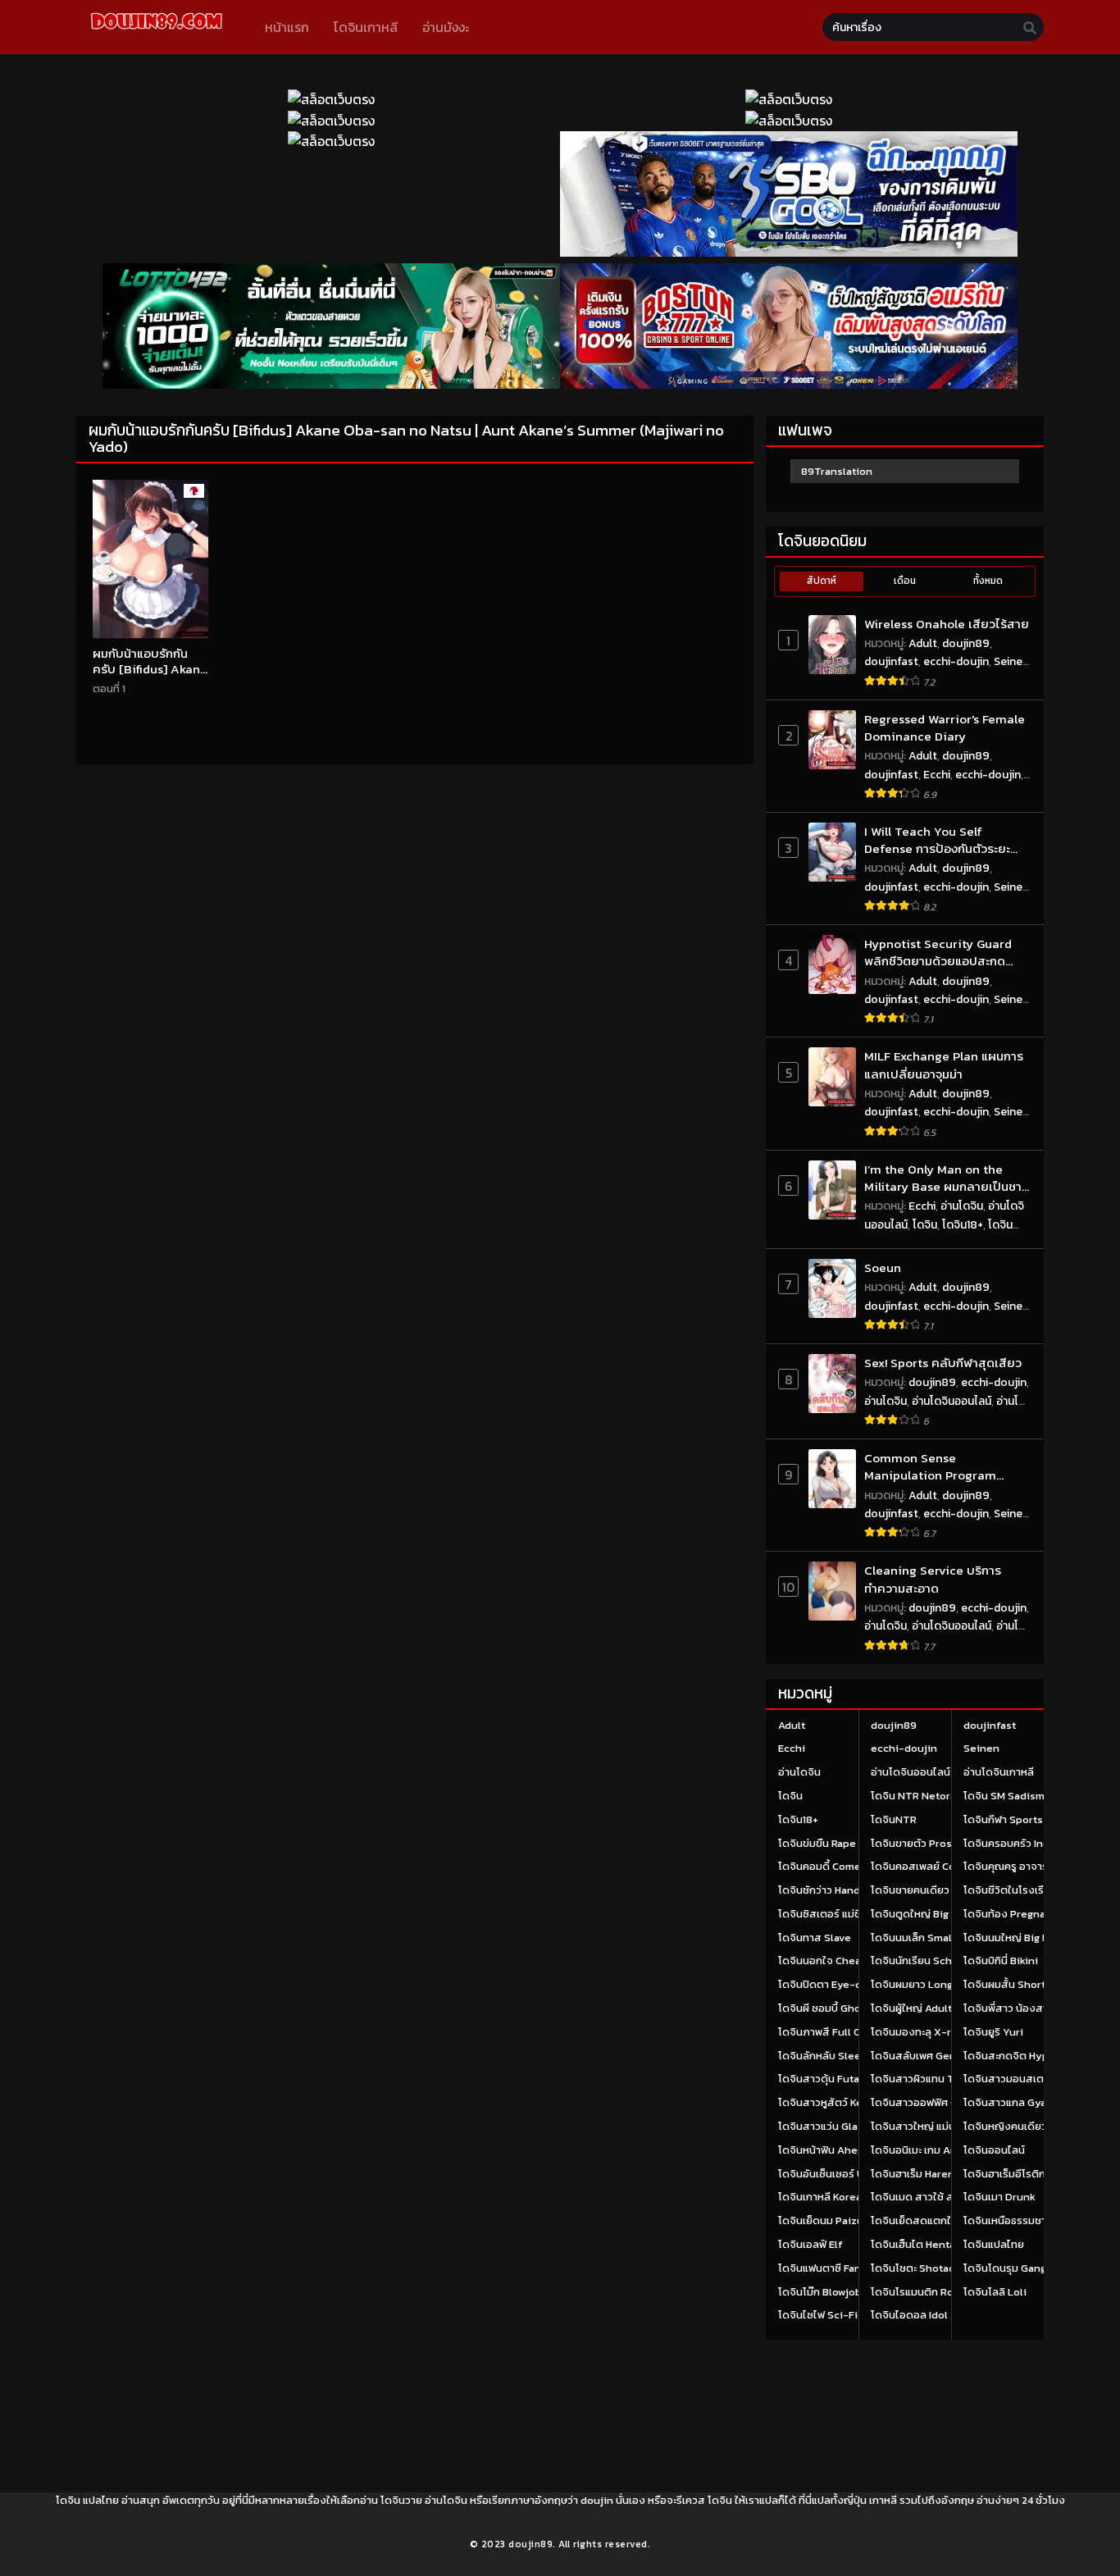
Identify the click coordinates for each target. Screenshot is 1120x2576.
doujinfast (891, 661)
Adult (923, 643)
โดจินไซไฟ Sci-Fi (818, 2315)
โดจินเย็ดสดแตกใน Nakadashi (941, 2220)
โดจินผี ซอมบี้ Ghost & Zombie (850, 2008)
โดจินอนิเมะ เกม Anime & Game (944, 2150)
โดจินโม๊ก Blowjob (820, 2292)
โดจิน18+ (963, 1225)
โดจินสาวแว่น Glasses (830, 2126)
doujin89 (966, 643)
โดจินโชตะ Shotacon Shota (935, 2268)
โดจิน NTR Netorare (919, 1796)
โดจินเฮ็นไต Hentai (915, 2244)
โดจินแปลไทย (994, 2244)
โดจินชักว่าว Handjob (827, 1890)
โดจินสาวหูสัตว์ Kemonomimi (847, 2102)
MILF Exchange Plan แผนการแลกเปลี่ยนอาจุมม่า (944, 1065)
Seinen (1011, 661)
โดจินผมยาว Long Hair (923, 1984)
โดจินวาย (401, 2500)
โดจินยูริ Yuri (993, 2032)
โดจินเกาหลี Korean (823, 2197)
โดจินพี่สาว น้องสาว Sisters (1028, 2008)
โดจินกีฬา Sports (1003, 1819)
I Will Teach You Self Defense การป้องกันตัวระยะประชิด (937, 840)
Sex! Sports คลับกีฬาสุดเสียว (943, 1363)
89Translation (837, 471)
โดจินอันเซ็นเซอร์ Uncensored (849, 2174)
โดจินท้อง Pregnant (1010, 1914)
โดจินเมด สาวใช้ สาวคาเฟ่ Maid (942, 2197)
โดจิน (925, 1225)
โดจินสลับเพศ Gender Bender (942, 2056)
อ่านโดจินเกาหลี (999, 1772)
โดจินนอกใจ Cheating (829, 1960)
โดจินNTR (894, 1819)
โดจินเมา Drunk (999, 2197)
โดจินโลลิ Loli (995, 2292)
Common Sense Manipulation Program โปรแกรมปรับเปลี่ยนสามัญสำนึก (930, 1467)
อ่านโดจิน (962, 1206)
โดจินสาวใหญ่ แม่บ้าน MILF (931, 2126)
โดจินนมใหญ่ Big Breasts (1022, 1938)
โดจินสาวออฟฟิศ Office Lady (939, 2102)
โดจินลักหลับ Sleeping (831, 2056)
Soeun (883, 1267)
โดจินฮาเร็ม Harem (914, 2174)
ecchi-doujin (956, 661)
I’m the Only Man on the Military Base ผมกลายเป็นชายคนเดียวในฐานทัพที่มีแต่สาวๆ (947, 1178)
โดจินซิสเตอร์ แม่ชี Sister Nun (847, 1914)
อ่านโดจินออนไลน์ (952, 1401)
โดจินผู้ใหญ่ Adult (911, 2008)
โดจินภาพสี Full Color (829, 2032)
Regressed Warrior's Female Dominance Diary (945, 728)
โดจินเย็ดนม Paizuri (824, 2220)
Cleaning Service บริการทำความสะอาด (933, 1579)
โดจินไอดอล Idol (909, 2315)
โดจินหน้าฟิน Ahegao (826, 2150)
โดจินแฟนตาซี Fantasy (830, 2268)
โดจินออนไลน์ (994, 2150)
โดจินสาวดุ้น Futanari (829, 2079)
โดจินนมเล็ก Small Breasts (933, 1938)
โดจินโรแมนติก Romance (929, 2292)
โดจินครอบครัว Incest (1014, 1843)
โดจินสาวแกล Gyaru (1010, 2102)
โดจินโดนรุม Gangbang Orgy (1030, 2268)
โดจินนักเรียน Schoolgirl (928, 1960)
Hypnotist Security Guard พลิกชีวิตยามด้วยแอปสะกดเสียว (938, 953)
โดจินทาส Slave (815, 1938)
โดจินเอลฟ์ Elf (810, 2244)
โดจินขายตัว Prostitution (931, 1843)
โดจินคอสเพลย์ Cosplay (927, 1866)
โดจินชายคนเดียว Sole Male (936, 1890)
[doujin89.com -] (156, 32)
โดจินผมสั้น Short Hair (1015, 1984)
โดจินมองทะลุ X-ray (917, 2032)
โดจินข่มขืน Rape (817, 1843)
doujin (597, 2500)
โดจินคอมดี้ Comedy (826, 1866)
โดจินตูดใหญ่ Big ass (920, 1914)
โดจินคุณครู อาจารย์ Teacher (1031, 1866)
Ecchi (937, 775)
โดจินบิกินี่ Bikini (1001, 1960)
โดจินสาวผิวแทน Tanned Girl (938, 2079)
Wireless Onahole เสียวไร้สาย (947, 624)
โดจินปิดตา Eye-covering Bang (852, 1984)
